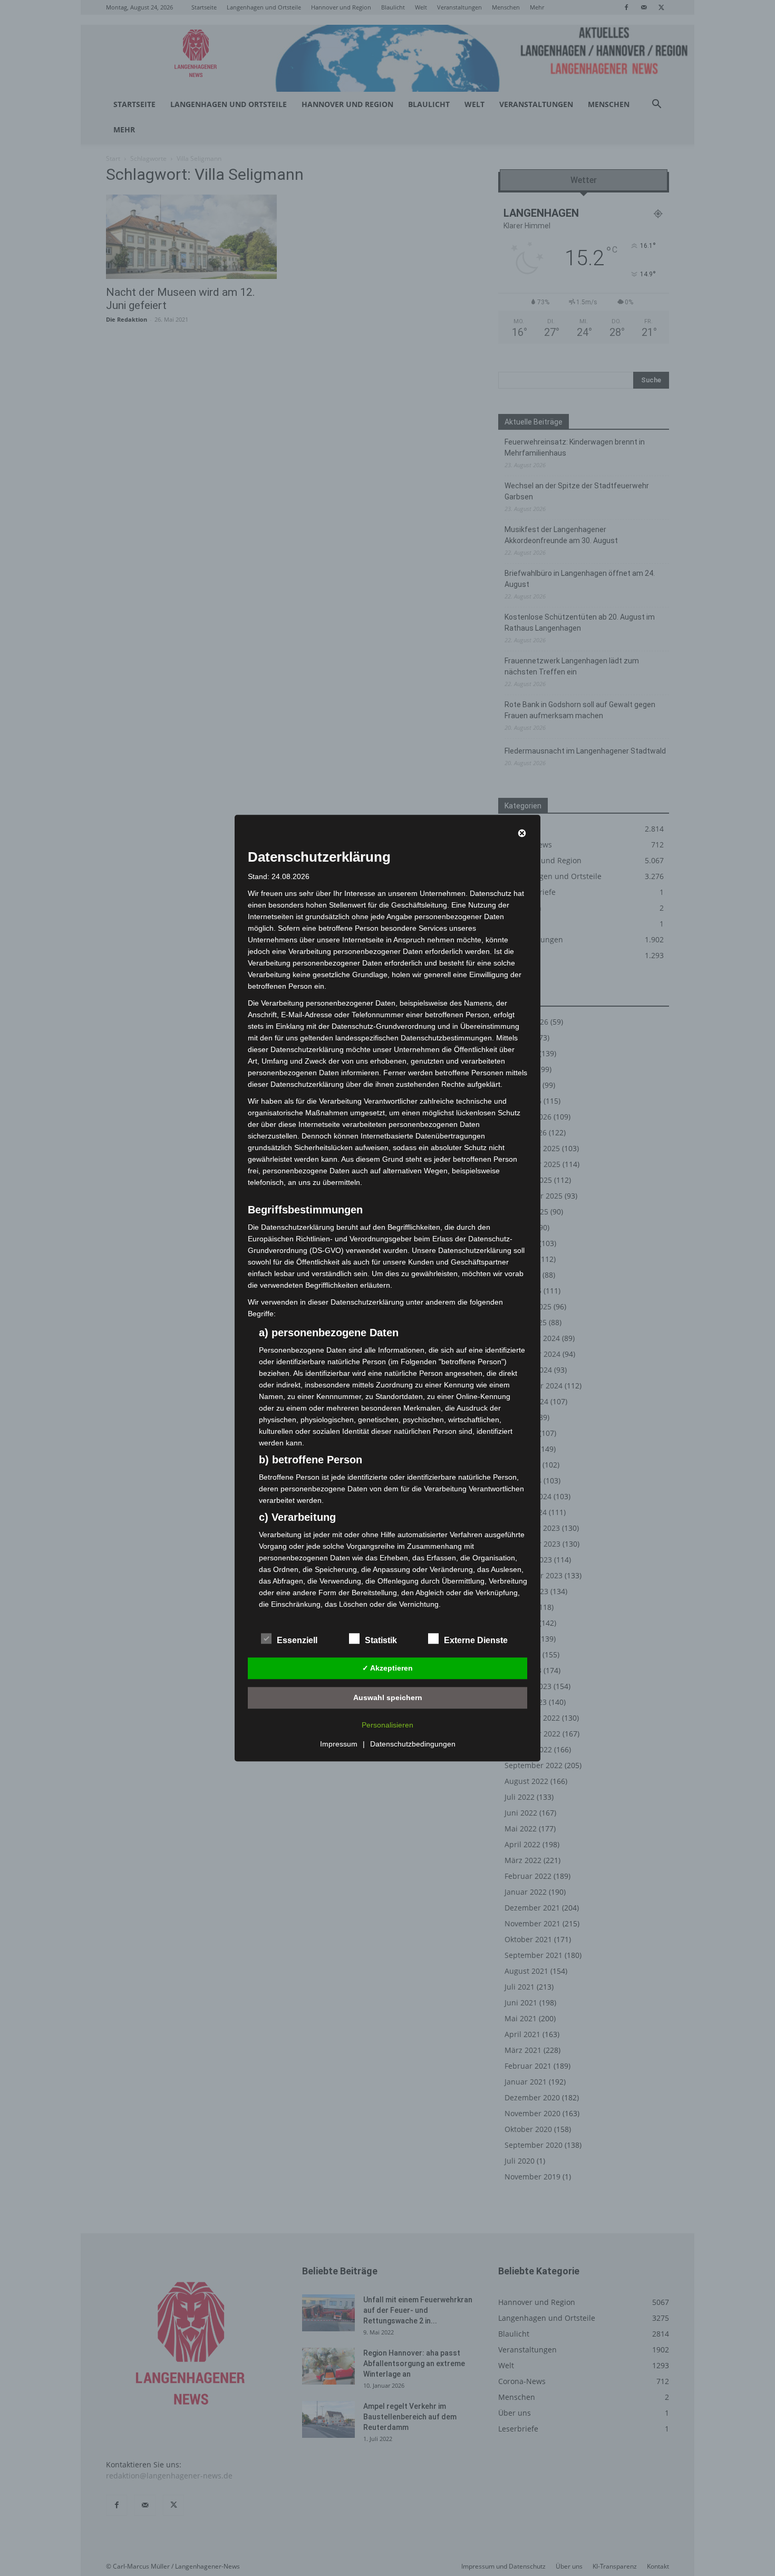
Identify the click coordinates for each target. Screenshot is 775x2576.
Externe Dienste (476, 1640)
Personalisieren (387, 1725)
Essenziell (297, 1640)
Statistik (381, 1640)
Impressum (339, 1744)
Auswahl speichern (388, 1697)
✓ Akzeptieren (387, 1668)
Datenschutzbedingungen (413, 1744)
